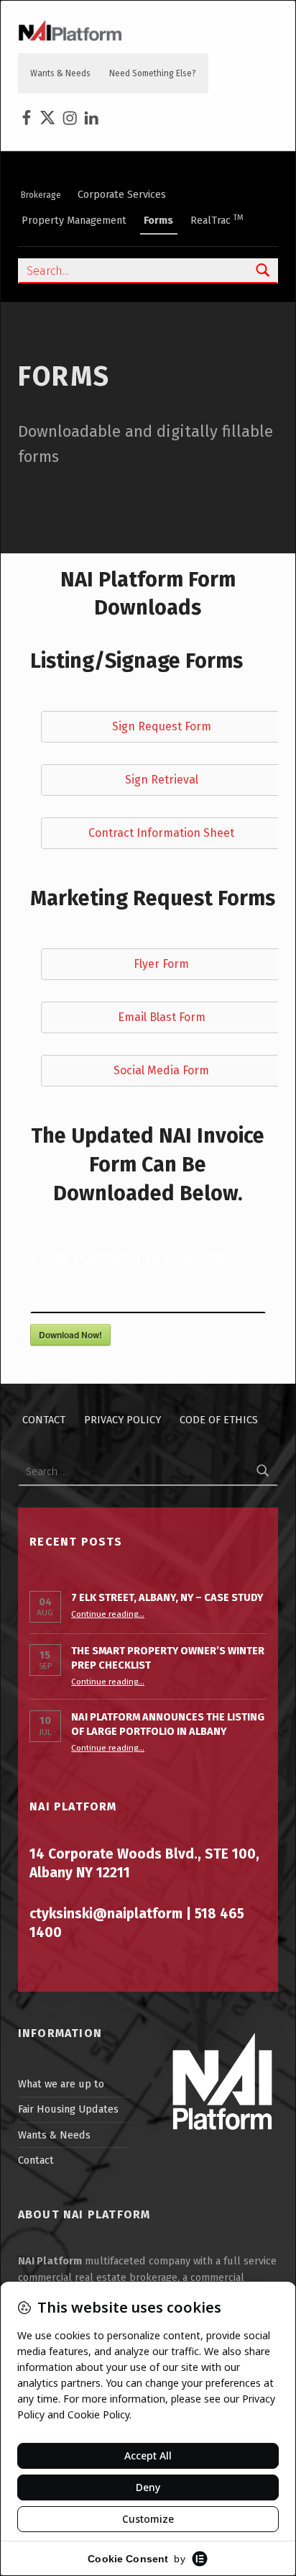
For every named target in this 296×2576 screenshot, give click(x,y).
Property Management (74, 220)
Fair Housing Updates (68, 2109)
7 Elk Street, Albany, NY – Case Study (167, 1597)
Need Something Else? (153, 73)
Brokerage (41, 195)
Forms (158, 220)
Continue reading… (108, 1614)
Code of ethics (219, 1420)
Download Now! (70, 1335)
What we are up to (61, 2084)
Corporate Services (122, 194)
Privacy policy (122, 1420)
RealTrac (217, 220)
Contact (44, 1420)
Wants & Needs (60, 73)
